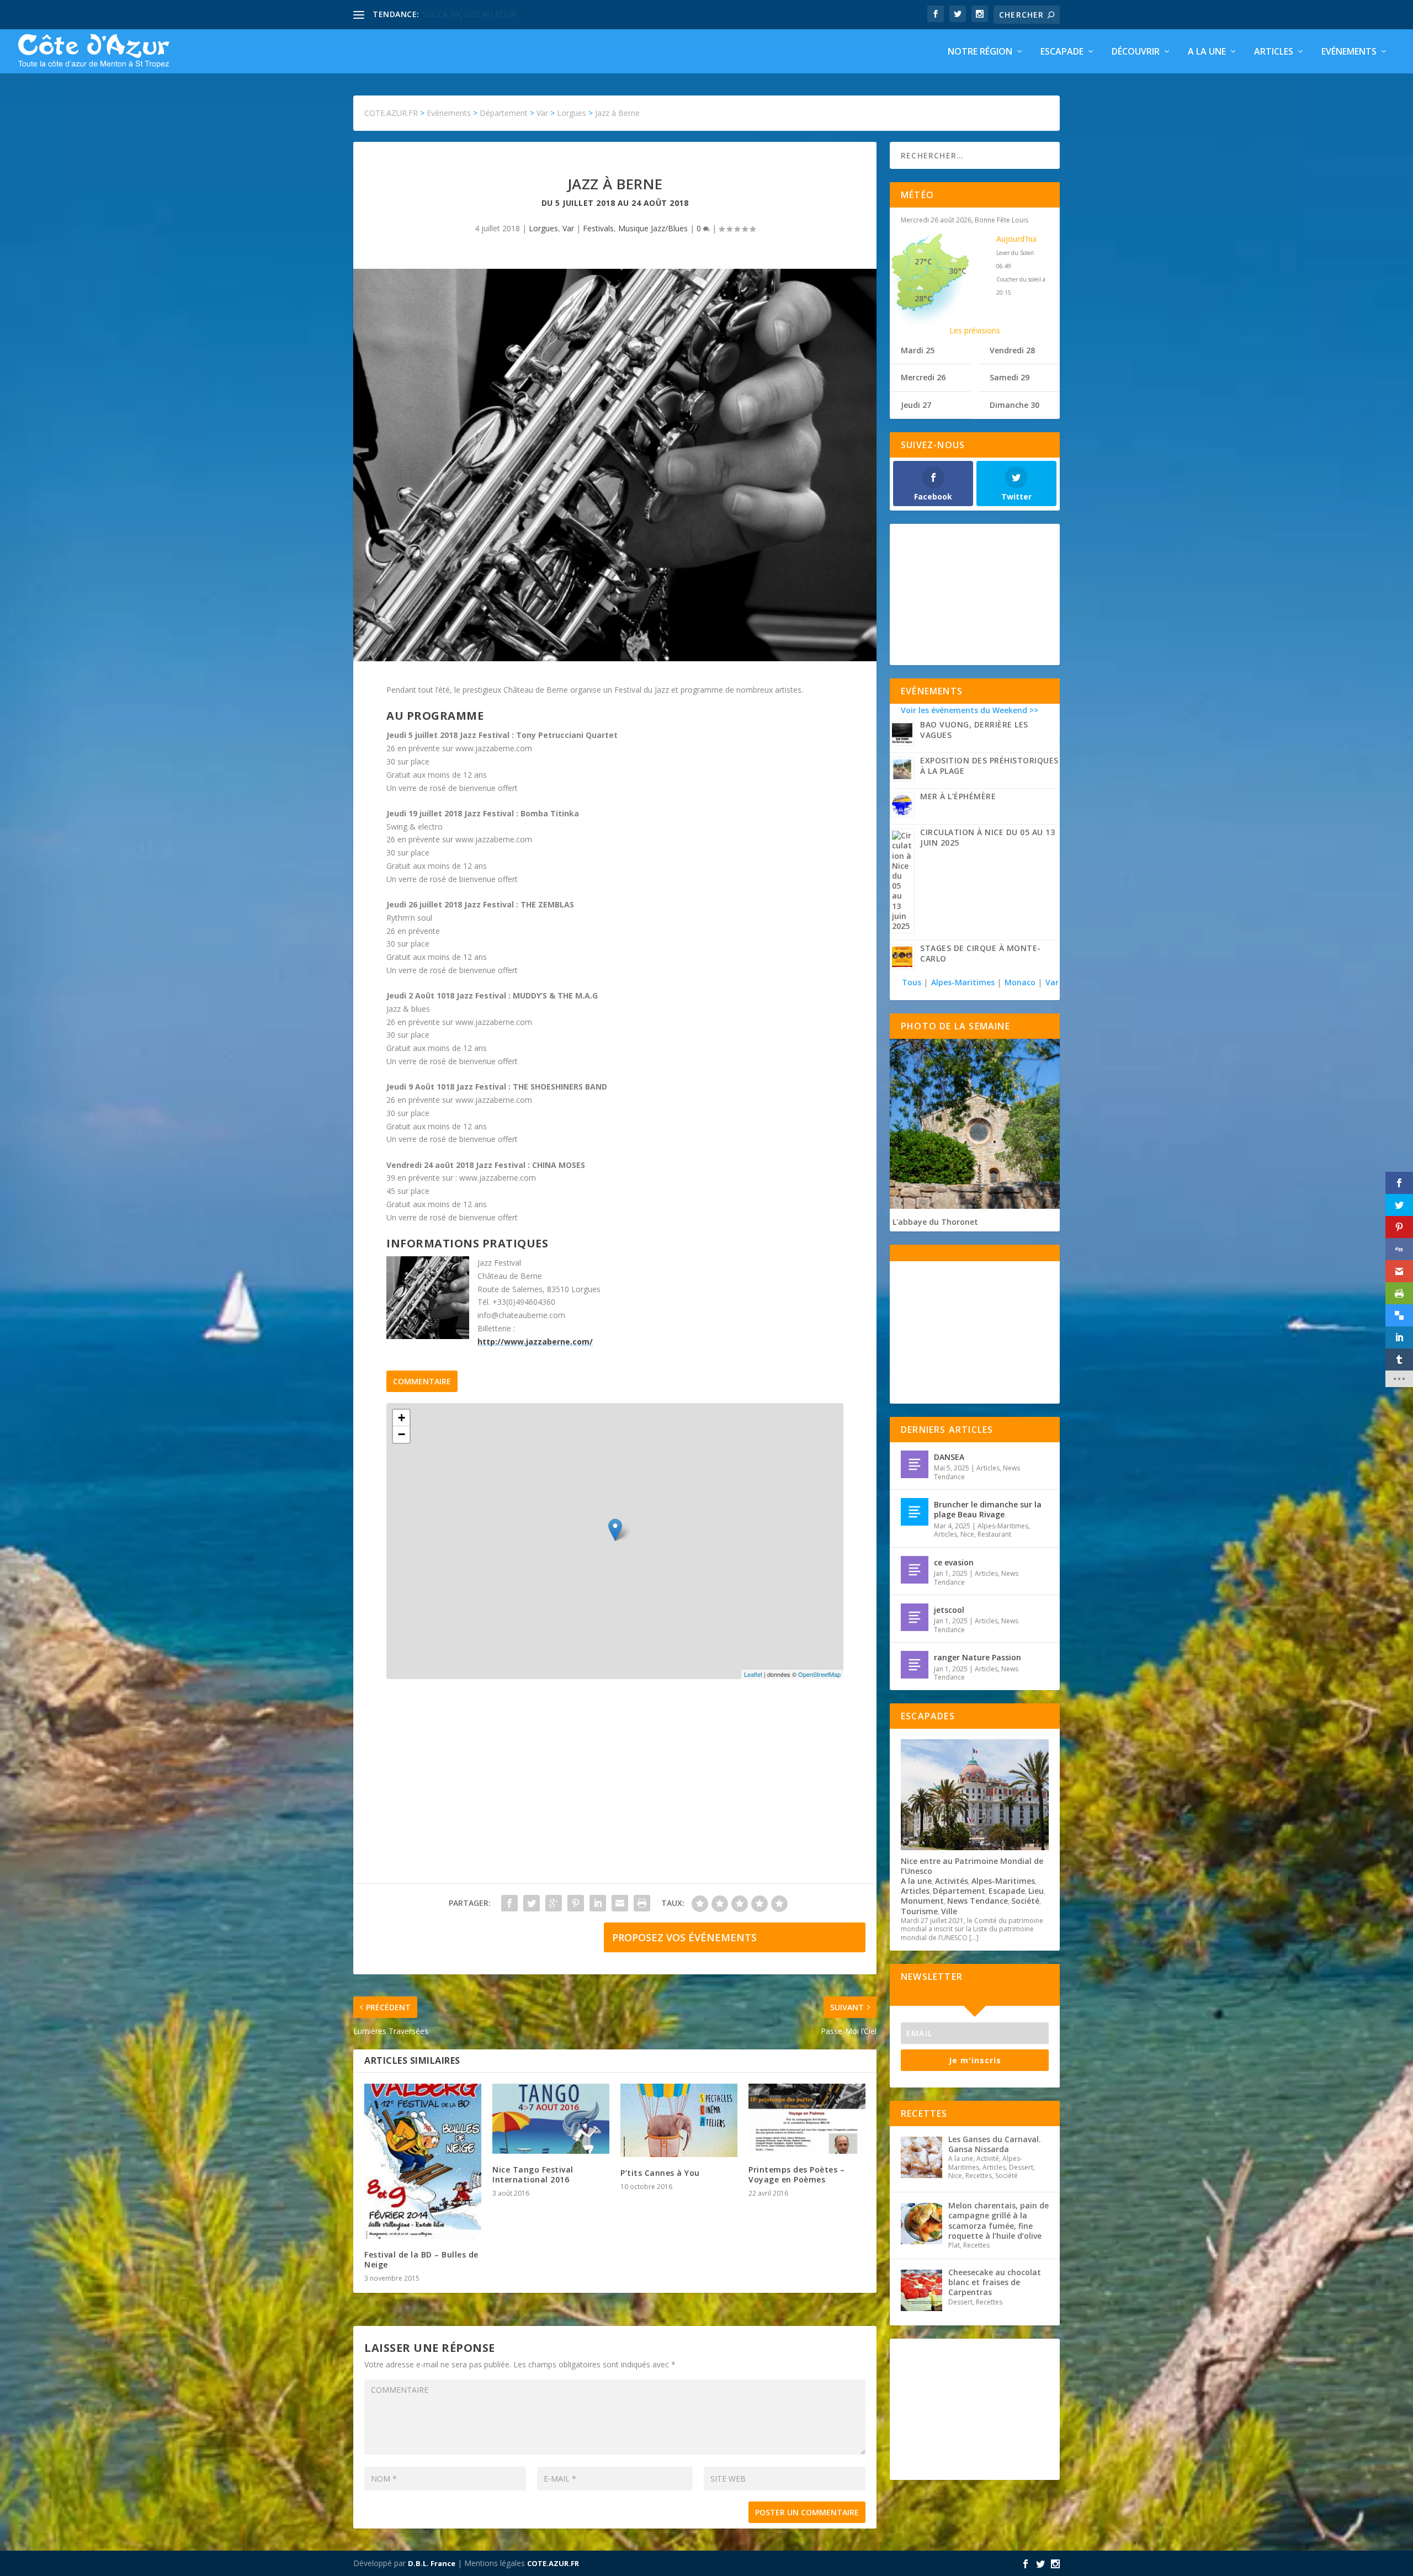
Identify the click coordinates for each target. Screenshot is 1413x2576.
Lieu (1036, 1891)
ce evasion (954, 1562)
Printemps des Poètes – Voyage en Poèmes (796, 2174)
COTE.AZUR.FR (553, 2563)
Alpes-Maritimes (963, 982)
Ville (949, 1911)
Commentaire (422, 1381)
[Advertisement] (615, 1792)
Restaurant (994, 1534)
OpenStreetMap (819, 1674)
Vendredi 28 (1012, 350)
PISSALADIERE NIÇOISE (465, 14)
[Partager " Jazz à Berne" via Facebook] (509, 1903)
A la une (1207, 52)
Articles (1274, 52)
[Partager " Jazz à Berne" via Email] (620, 1903)
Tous (913, 982)
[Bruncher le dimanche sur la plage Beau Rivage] (915, 1512)
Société (1025, 1901)
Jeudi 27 (916, 405)
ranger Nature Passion (978, 1657)
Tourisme (919, 1911)
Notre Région (980, 52)
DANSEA (949, 1457)
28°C (923, 298)
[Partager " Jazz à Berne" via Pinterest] (576, 1903)
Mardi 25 (918, 350)
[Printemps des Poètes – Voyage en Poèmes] (807, 2119)
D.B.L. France (432, 2563)
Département (959, 1891)
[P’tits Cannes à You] (679, 2120)
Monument (922, 1901)
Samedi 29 (1010, 377)
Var (568, 228)
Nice (967, 1534)
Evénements (1349, 52)
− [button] (402, 1434)
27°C (923, 261)
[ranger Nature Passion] (915, 1665)
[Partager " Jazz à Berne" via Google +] (554, 1903)
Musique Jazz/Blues (653, 228)
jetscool (949, 1610)
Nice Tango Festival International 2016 (533, 2174)
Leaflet (753, 1674)
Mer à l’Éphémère (958, 796)
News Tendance (978, 1901)
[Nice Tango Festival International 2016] (551, 2119)
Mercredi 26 (923, 377)
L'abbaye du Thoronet (935, 1222)
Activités (952, 1881)
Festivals (598, 228)
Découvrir (1136, 52)
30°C (958, 271)
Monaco (1020, 982)
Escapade (1062, 52)
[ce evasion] (915, 1570)
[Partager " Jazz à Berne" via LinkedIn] (598, 1903)
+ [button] (402, 1418)
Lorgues (543, 228)
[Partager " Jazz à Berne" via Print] (642, 1903)
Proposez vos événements (684, 1937)
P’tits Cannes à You (660, 2173)
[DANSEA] (915, 1464)
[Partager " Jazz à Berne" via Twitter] (532, 1903)
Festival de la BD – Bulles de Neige (421, 2259)
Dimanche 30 (1014, 405)
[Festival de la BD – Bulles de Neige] (423, 2161)
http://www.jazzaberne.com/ (535, 1342)
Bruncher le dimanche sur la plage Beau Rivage (988, 1509)
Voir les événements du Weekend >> (970, 710)
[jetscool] (915, 1617)
